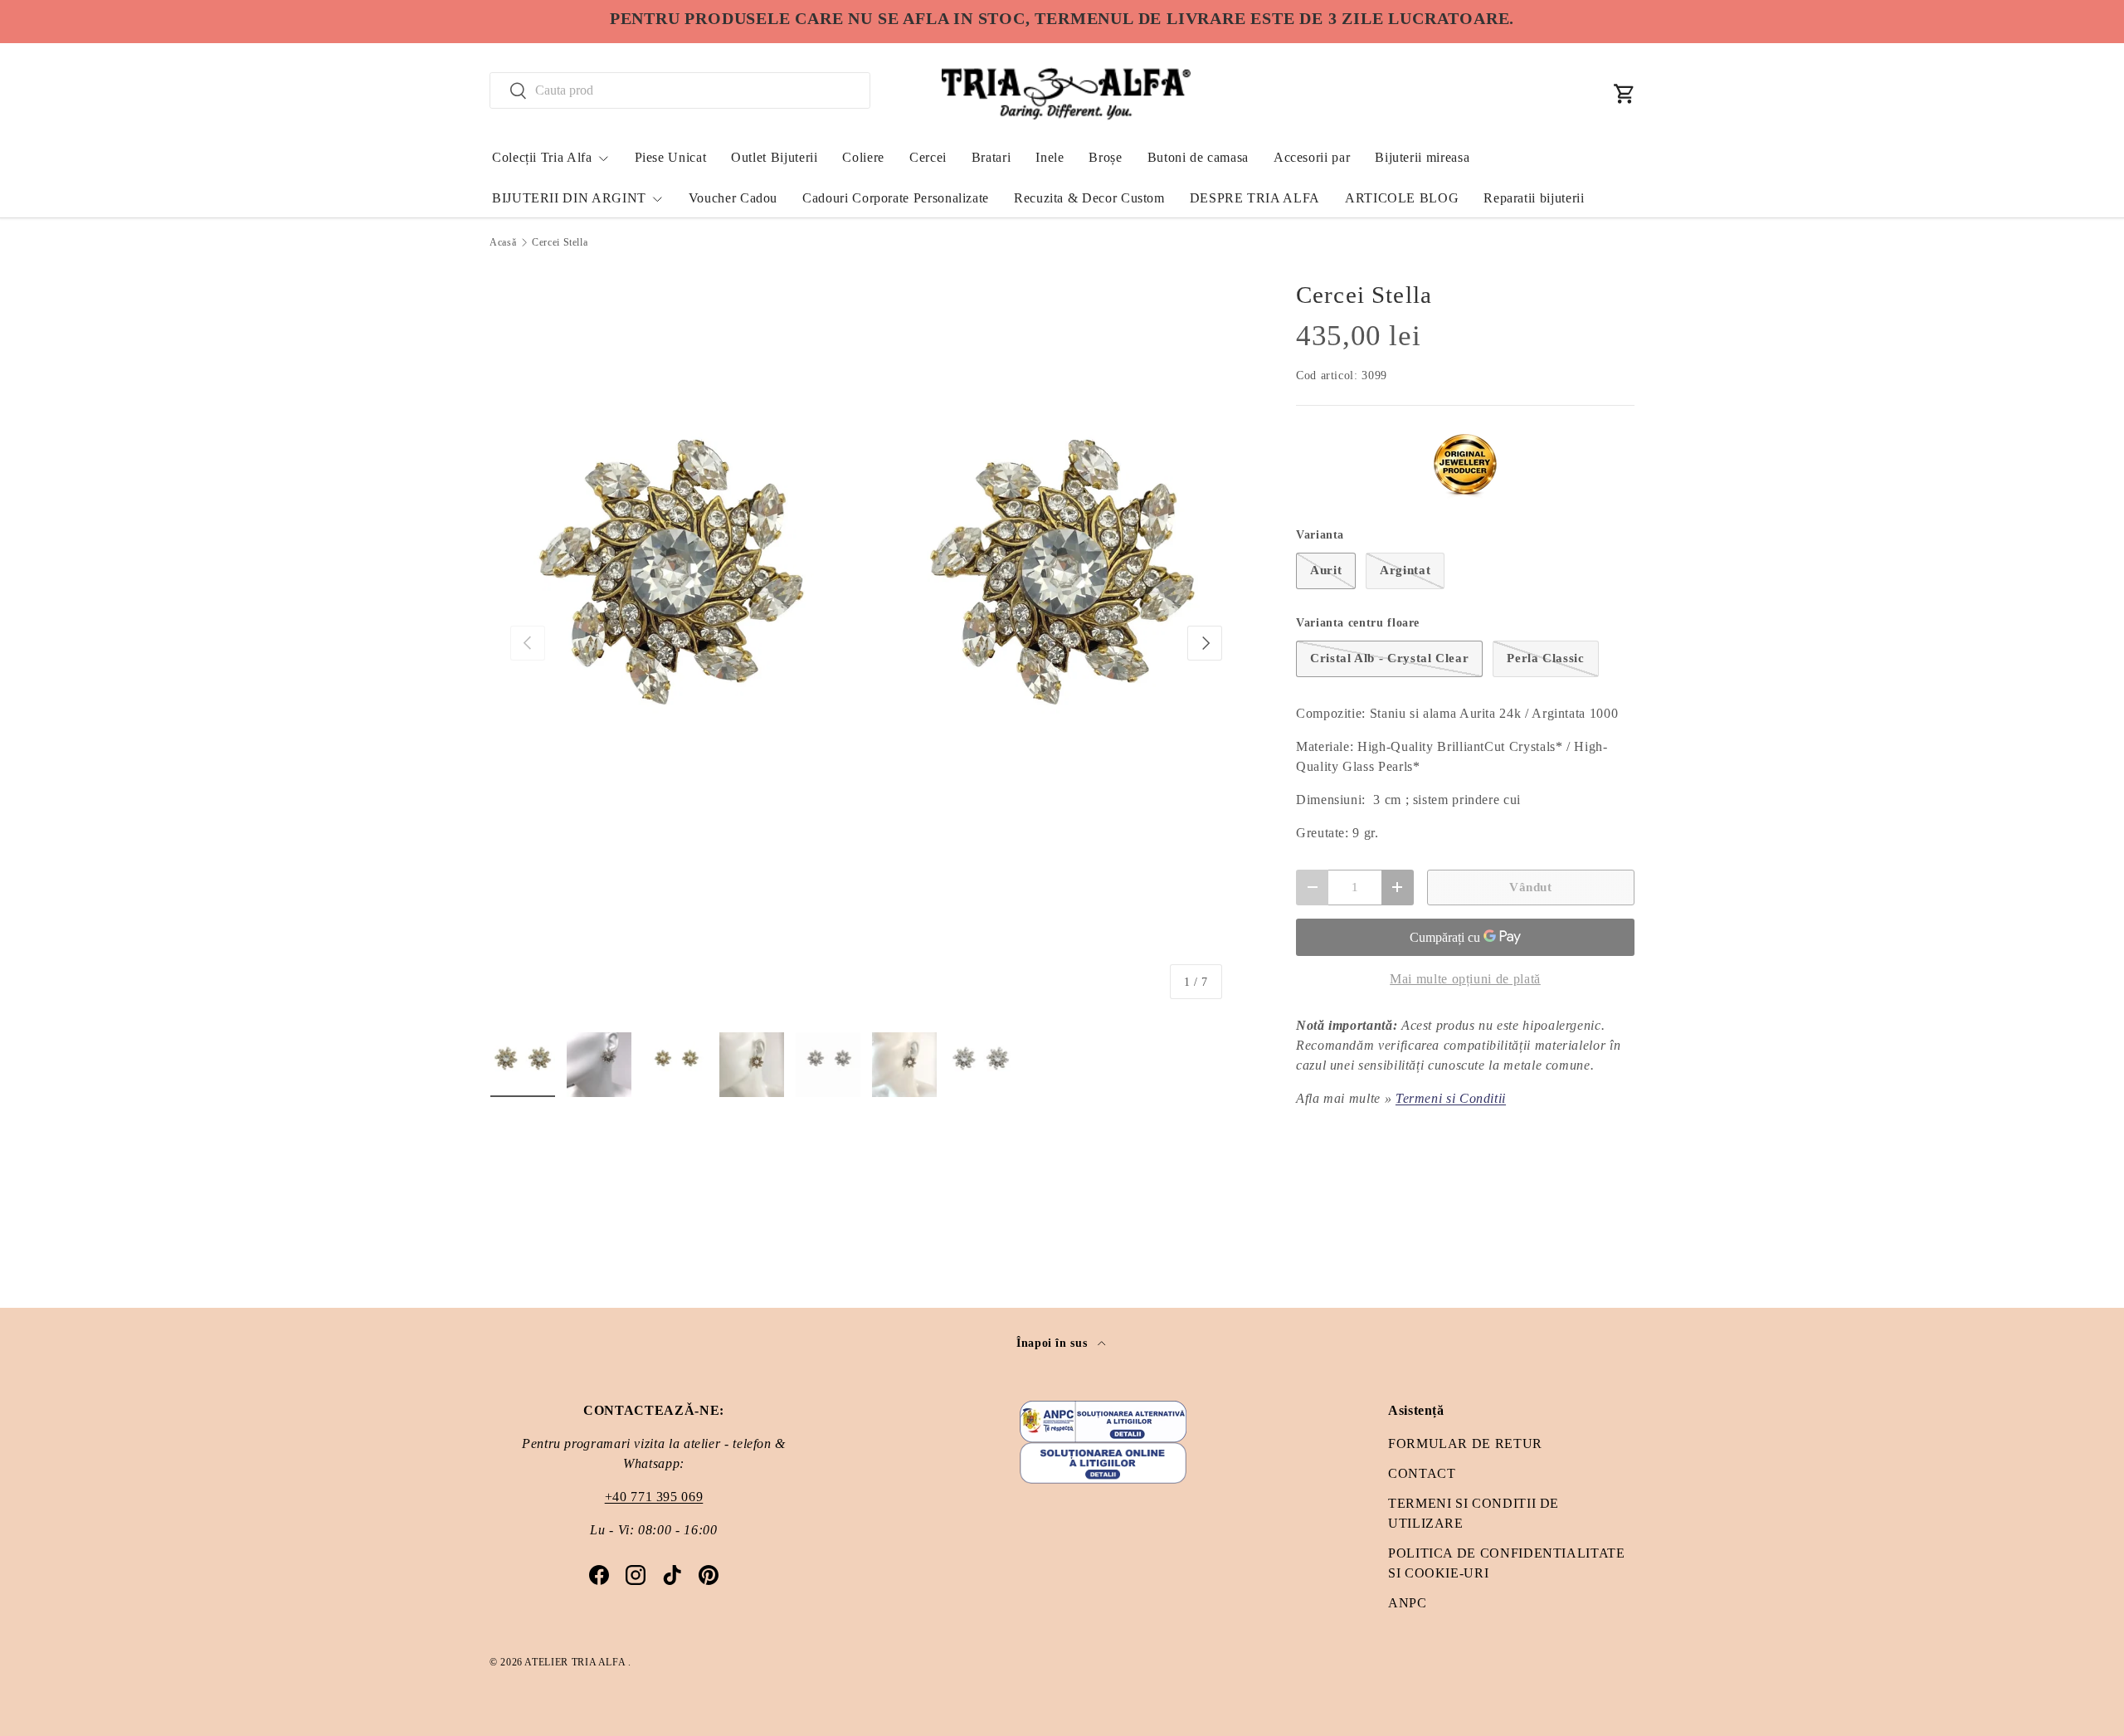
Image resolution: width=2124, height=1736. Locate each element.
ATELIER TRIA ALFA (576, 1662)
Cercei (928, 157)
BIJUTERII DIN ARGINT (569, 198)
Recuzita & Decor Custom (1089, 198)
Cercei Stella (560, 242)
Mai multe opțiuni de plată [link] (1465, 979)
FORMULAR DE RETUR (1465, 1443)
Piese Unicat (671, 157)
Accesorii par (1312, 157)
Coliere (863, 157)
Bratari (991, 157)
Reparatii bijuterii (1534, 198)
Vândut (1531, 887)
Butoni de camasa (1198, 157)
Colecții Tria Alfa (542, 157)
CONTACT (1422, 1473)
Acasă (503, 242)
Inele (1050, 157)
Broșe (1105, 157)
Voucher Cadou (733, 198)
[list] (866, 643)
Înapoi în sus (1054, 1343)
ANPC (1408, 1603)
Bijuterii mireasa (1422, 157)
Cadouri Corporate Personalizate (896, 198)
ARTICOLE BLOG (1402, 198)
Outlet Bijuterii (774, 157)
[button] (1625, 94)
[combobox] (680, 90)
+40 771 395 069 (654, 1497)
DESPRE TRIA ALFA (1255, 198)
